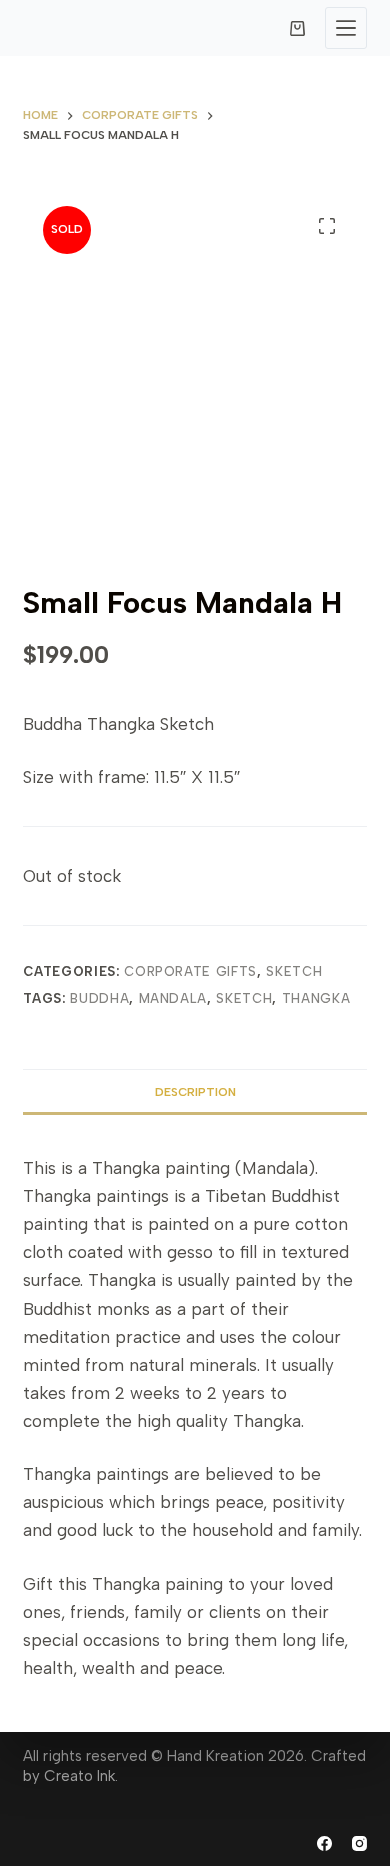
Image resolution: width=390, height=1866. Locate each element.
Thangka (316, 998)
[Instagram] (359, 1843)
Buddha (99, 998)
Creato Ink (79, 1776)
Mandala (173, 998)
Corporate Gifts (190, 971)
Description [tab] (195, 1092)
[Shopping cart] (297, 28)
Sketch (294, 971)
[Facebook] (324, 1843)
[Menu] (346, 28)
